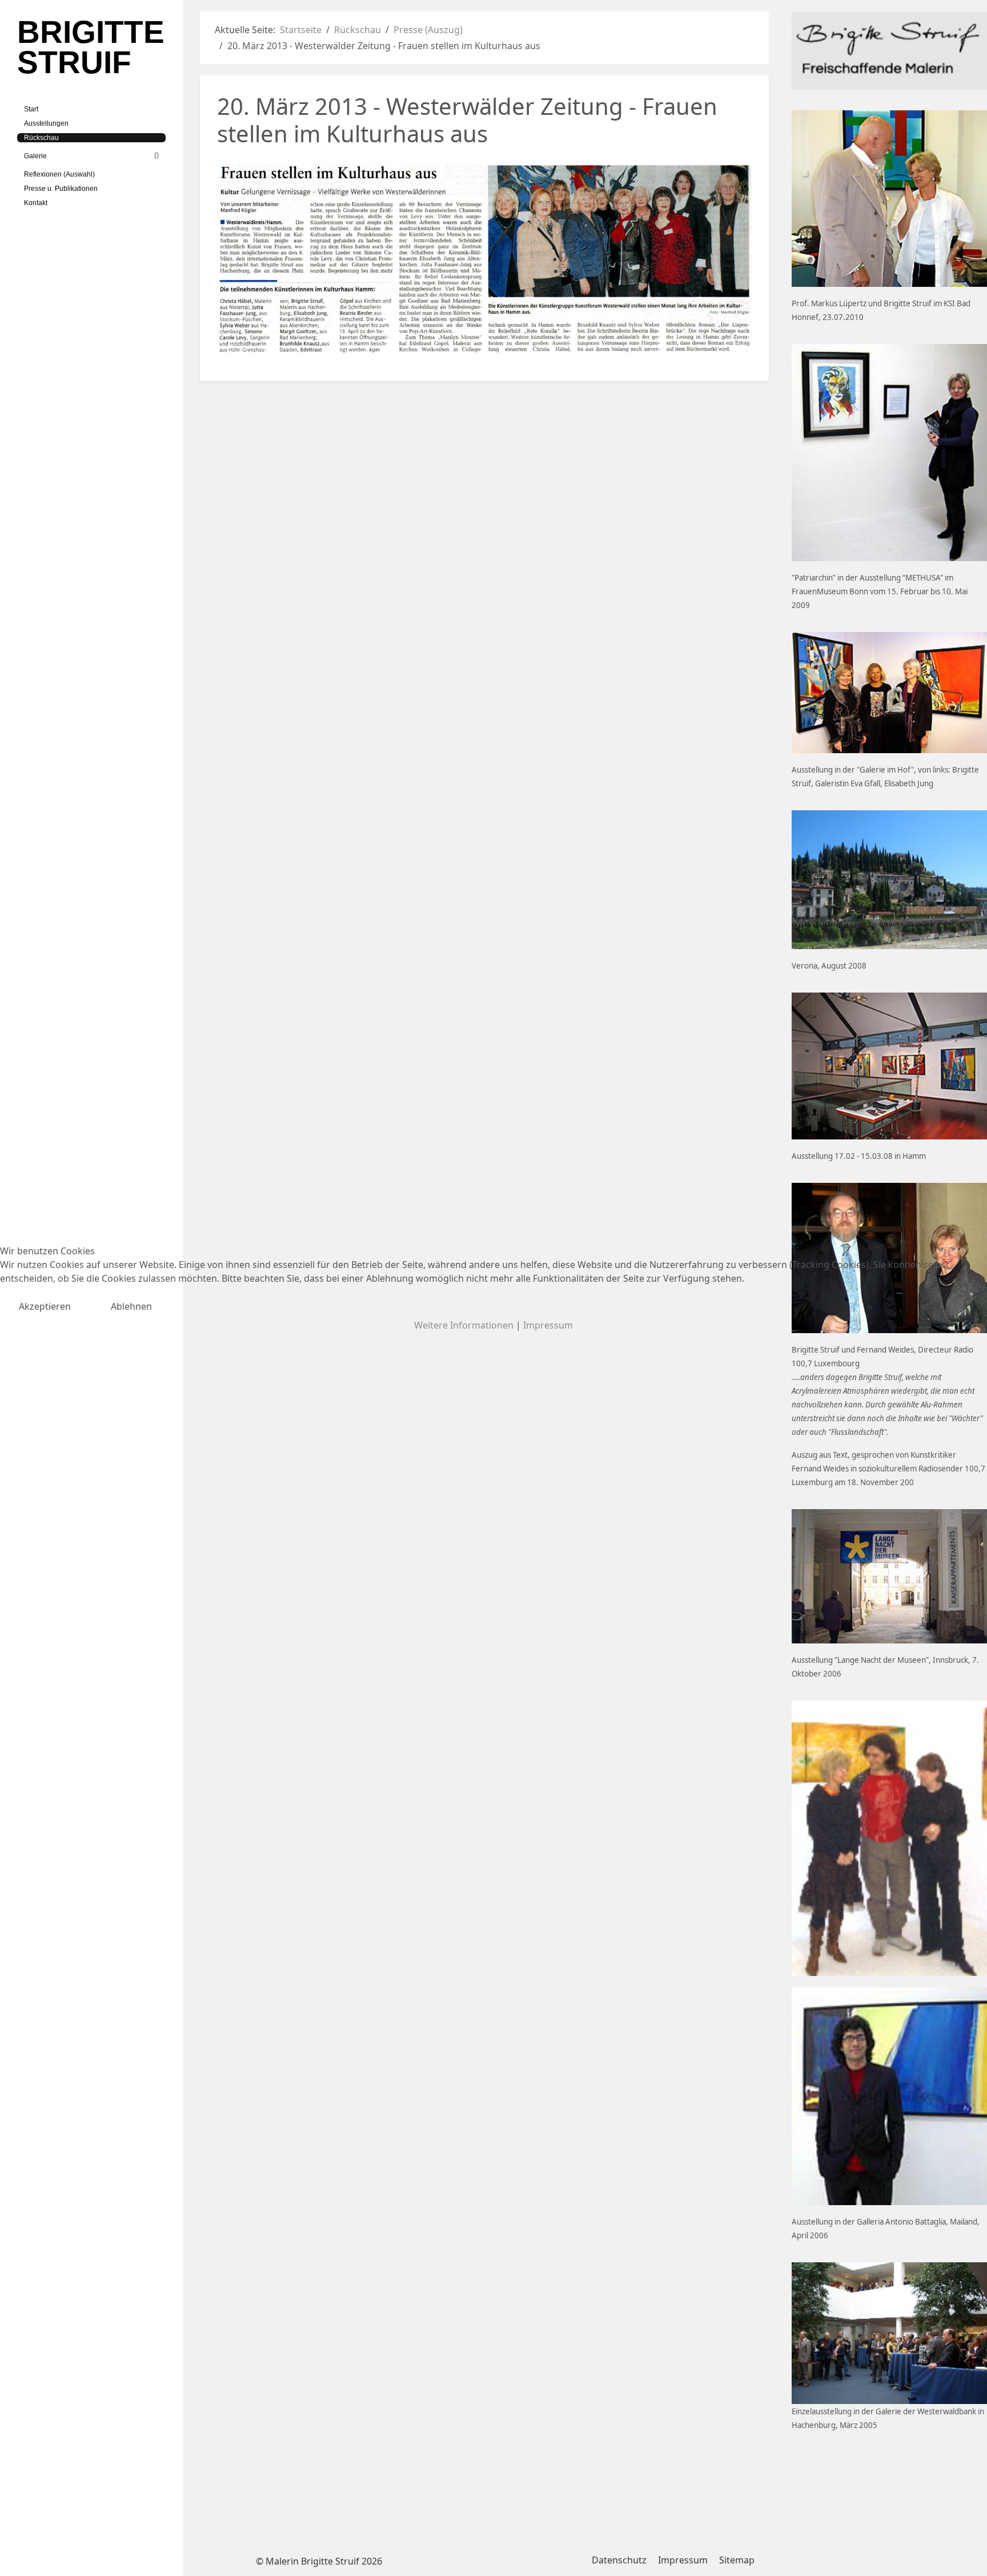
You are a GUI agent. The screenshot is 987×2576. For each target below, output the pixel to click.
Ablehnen (131, 1306)
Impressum (548, 1325)
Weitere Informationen (464, 1325)
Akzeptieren (45, 1306)
